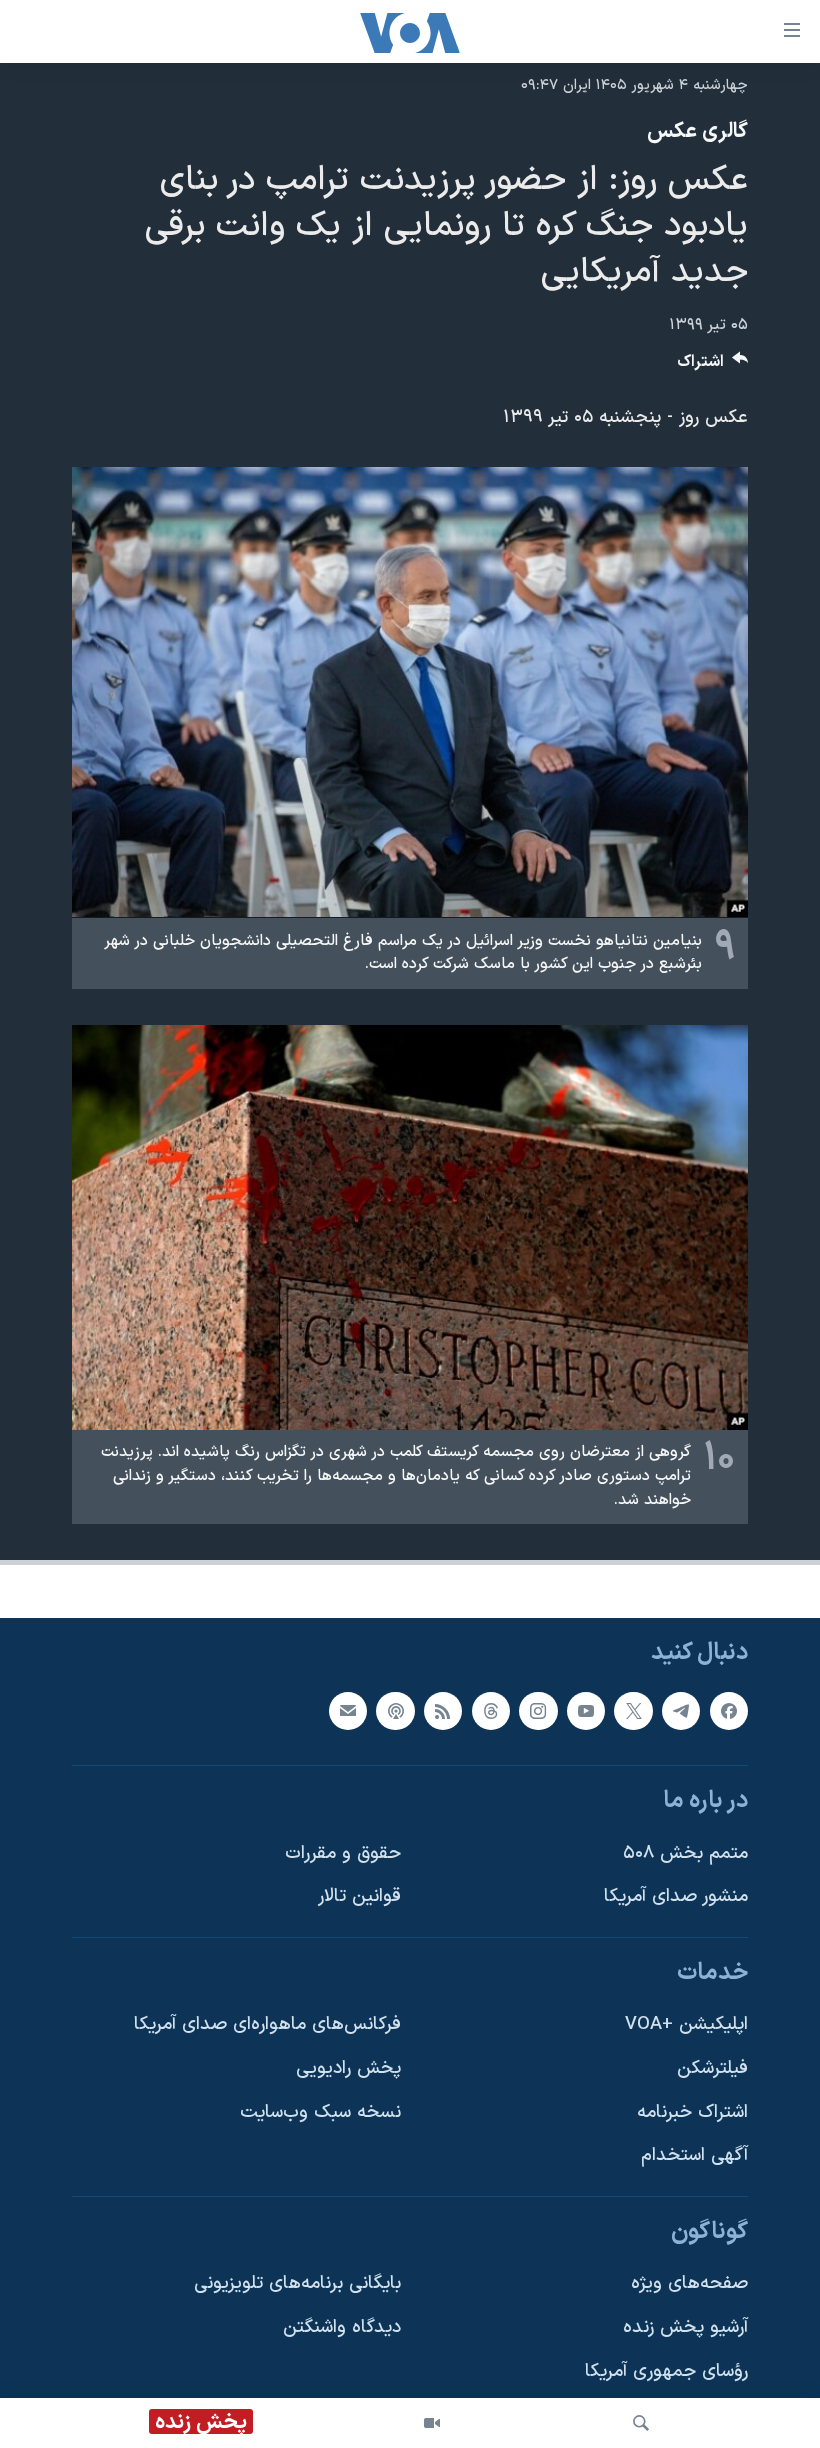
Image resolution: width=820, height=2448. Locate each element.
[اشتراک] (348, 1711)
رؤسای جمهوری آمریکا (666, 2371)
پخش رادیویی (348, 2068)
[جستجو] (641, 2423)
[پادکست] (395, 1711)
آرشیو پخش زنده (685, 2327)
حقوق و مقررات (343, 1853)
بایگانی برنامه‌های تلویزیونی (297, 2284)
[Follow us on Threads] (491, 1711)
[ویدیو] (432, 2423)
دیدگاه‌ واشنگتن (342, 2327)
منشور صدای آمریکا (676, 1897)
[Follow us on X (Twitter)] (633, 1711)
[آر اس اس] (443, 1711)
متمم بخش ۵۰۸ (685, 1853)
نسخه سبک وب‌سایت (320, 2112)
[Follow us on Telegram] (681, 1711)
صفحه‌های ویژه (689, 2284)
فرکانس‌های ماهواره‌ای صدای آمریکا (267, 2025)
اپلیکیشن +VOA (686, 2025)
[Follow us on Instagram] (538, 1711)
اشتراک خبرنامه (692, 2112)
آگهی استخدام (694, 2156)
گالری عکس (697, 132)
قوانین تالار (359, 1897)
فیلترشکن (712, 2068)
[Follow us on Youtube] (586, 1711)
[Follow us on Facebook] (729, 1711)
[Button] (713, 366)
